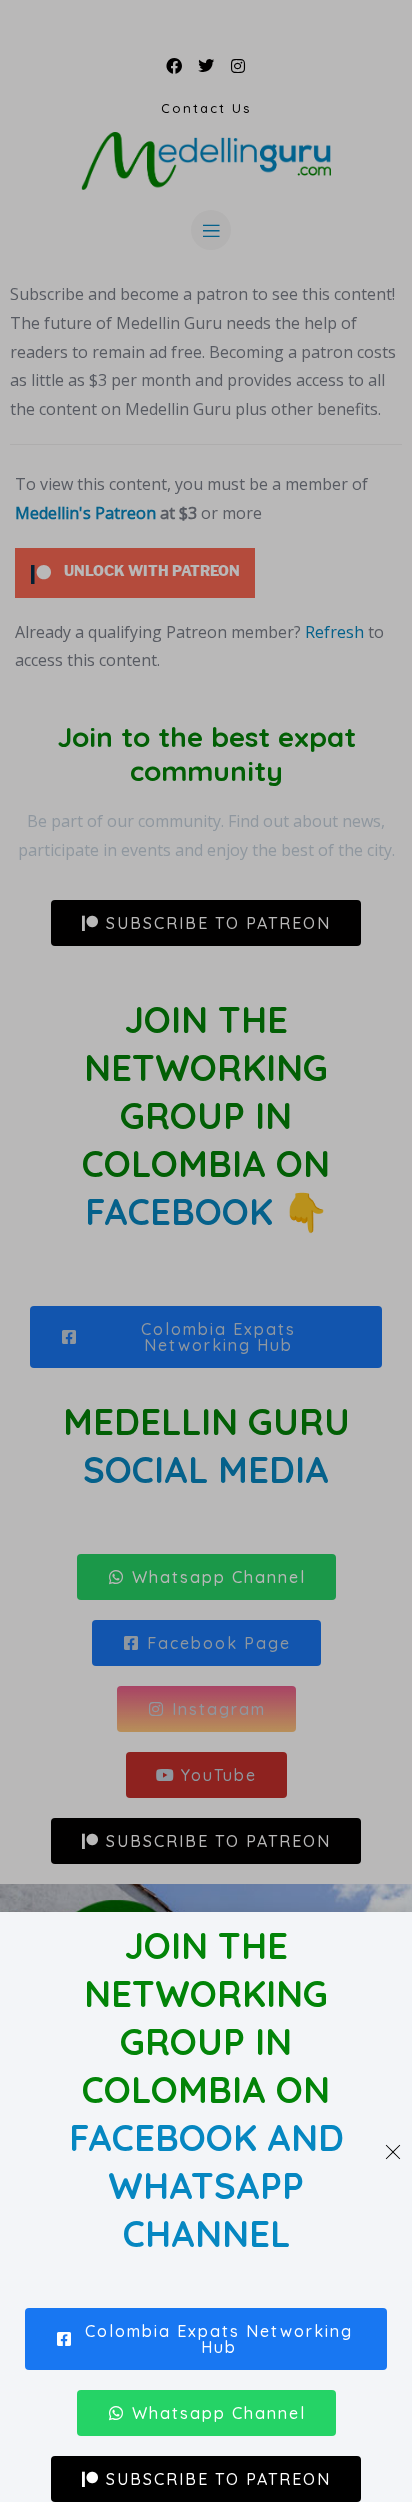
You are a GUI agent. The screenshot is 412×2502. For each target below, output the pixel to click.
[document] (206, 1251)
